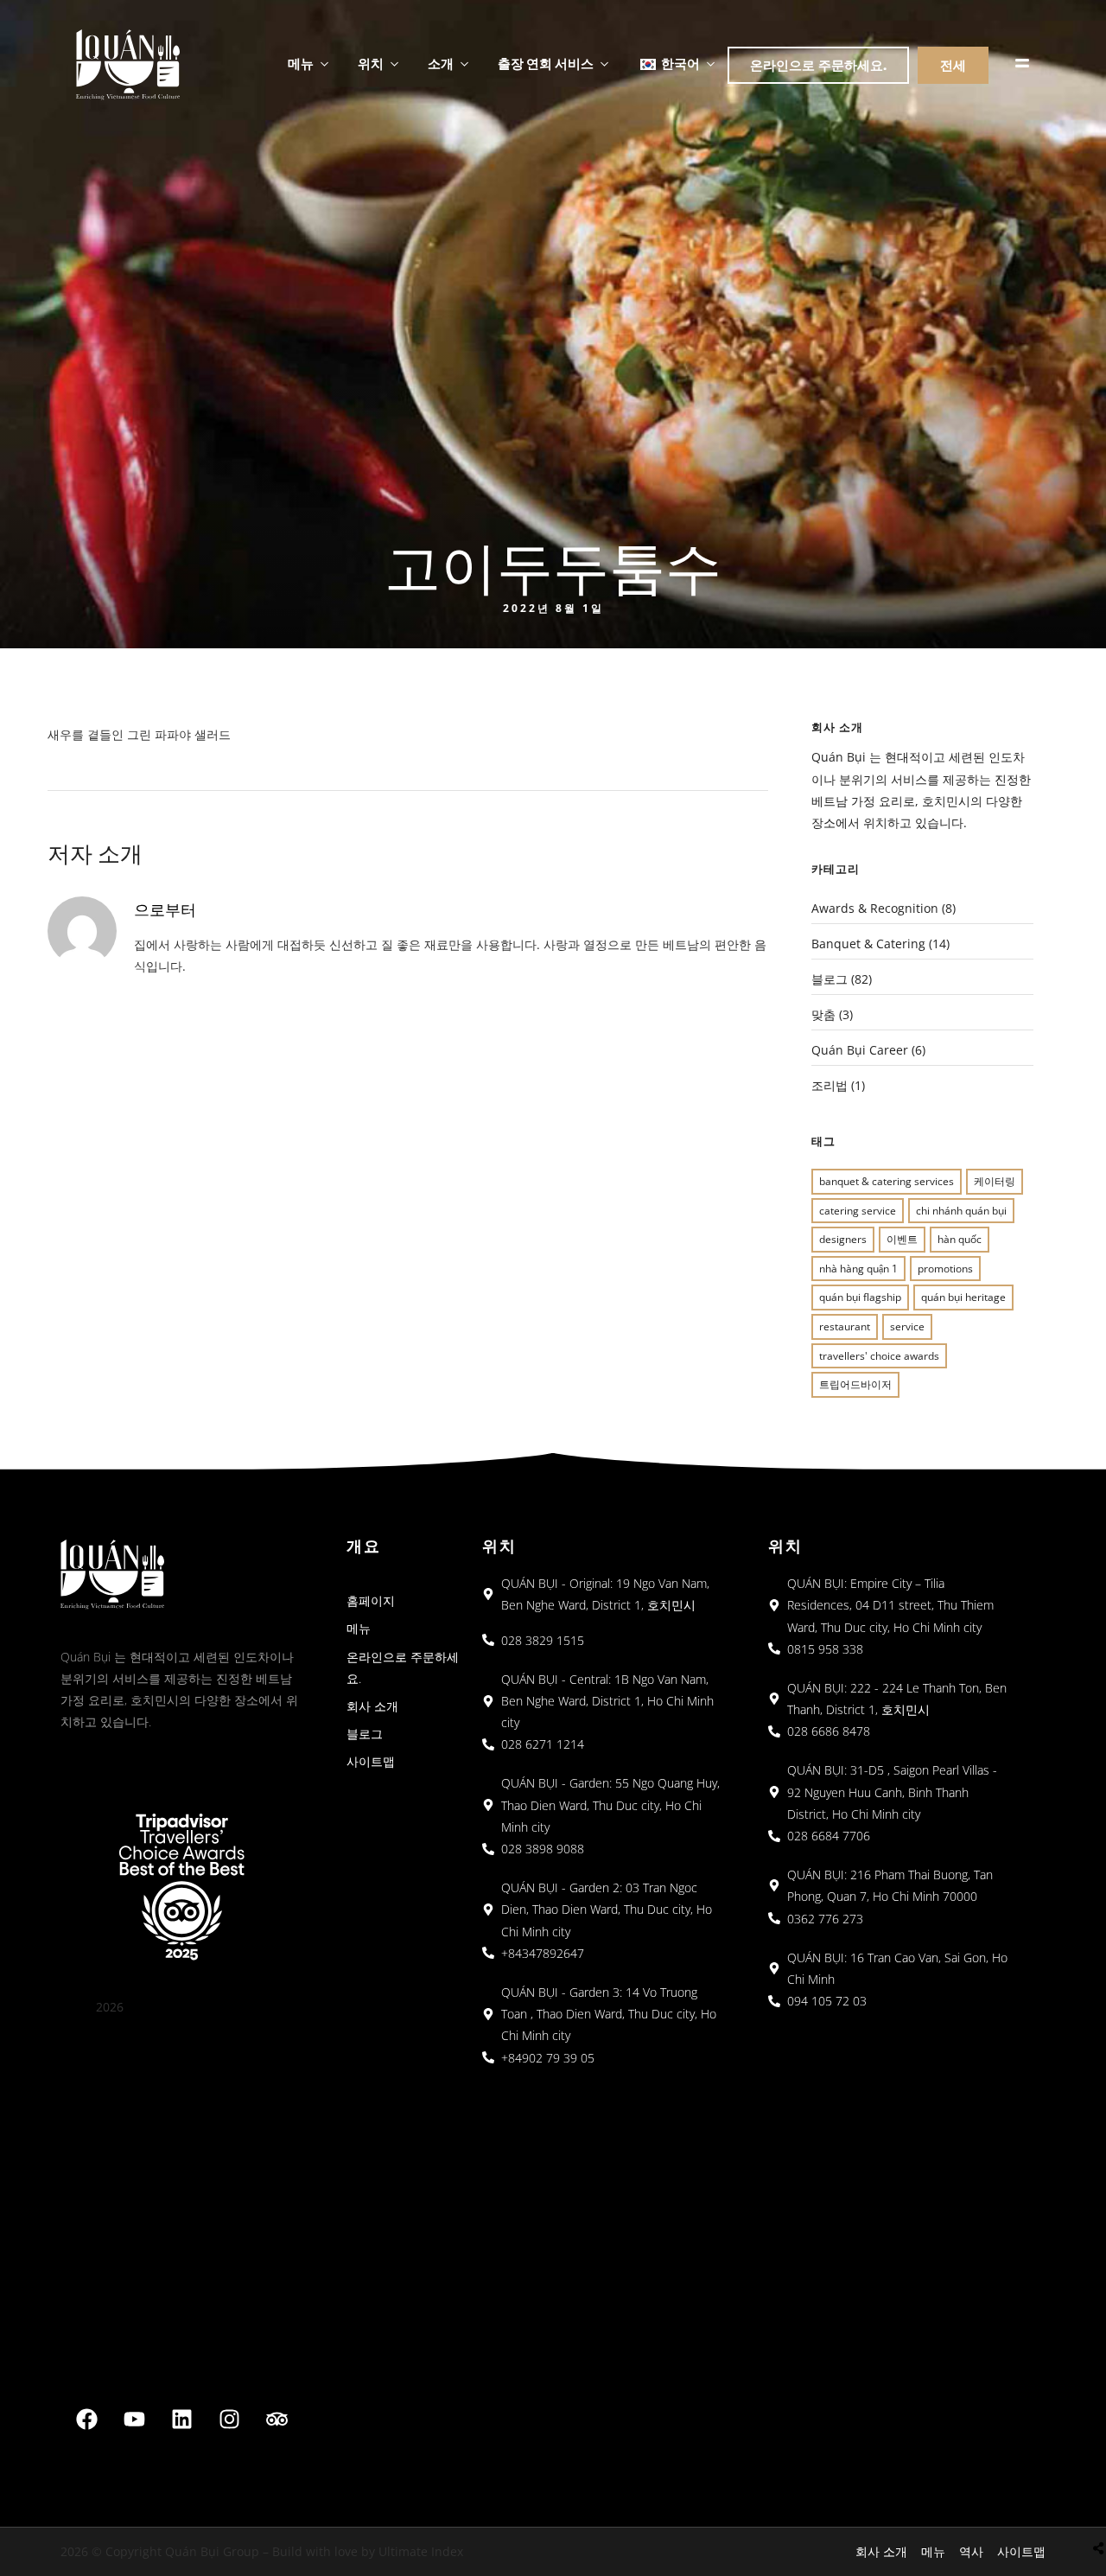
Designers (843, 1239)
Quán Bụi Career (860, 1050)
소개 (441, 63)
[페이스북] (87, 2419)
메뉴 (301, 63)
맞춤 (823, 1014)
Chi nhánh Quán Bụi (961, 1211)
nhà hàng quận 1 (858, 1269)
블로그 (829, 979)
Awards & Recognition (875, 908)
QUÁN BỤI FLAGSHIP (860, 1297)
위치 (371, 63)
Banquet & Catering (868, 944)
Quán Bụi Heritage (963, 1297)
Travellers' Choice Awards (879, 1356)
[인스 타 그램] (230, 2419)
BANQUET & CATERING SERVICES (887, 1181)
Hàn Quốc (960, 1239)
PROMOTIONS (945, 1269)
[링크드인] (182, 2419)
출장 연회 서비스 (546, 63)
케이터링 (995, 1181)
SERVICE (907, 1326)
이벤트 (902, 1239)
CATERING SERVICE (858, 1211)
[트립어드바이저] (277, 2419)
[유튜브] (135, 2419)
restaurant (845, 1326)
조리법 (829, 1085)
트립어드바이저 (855, 1384)
